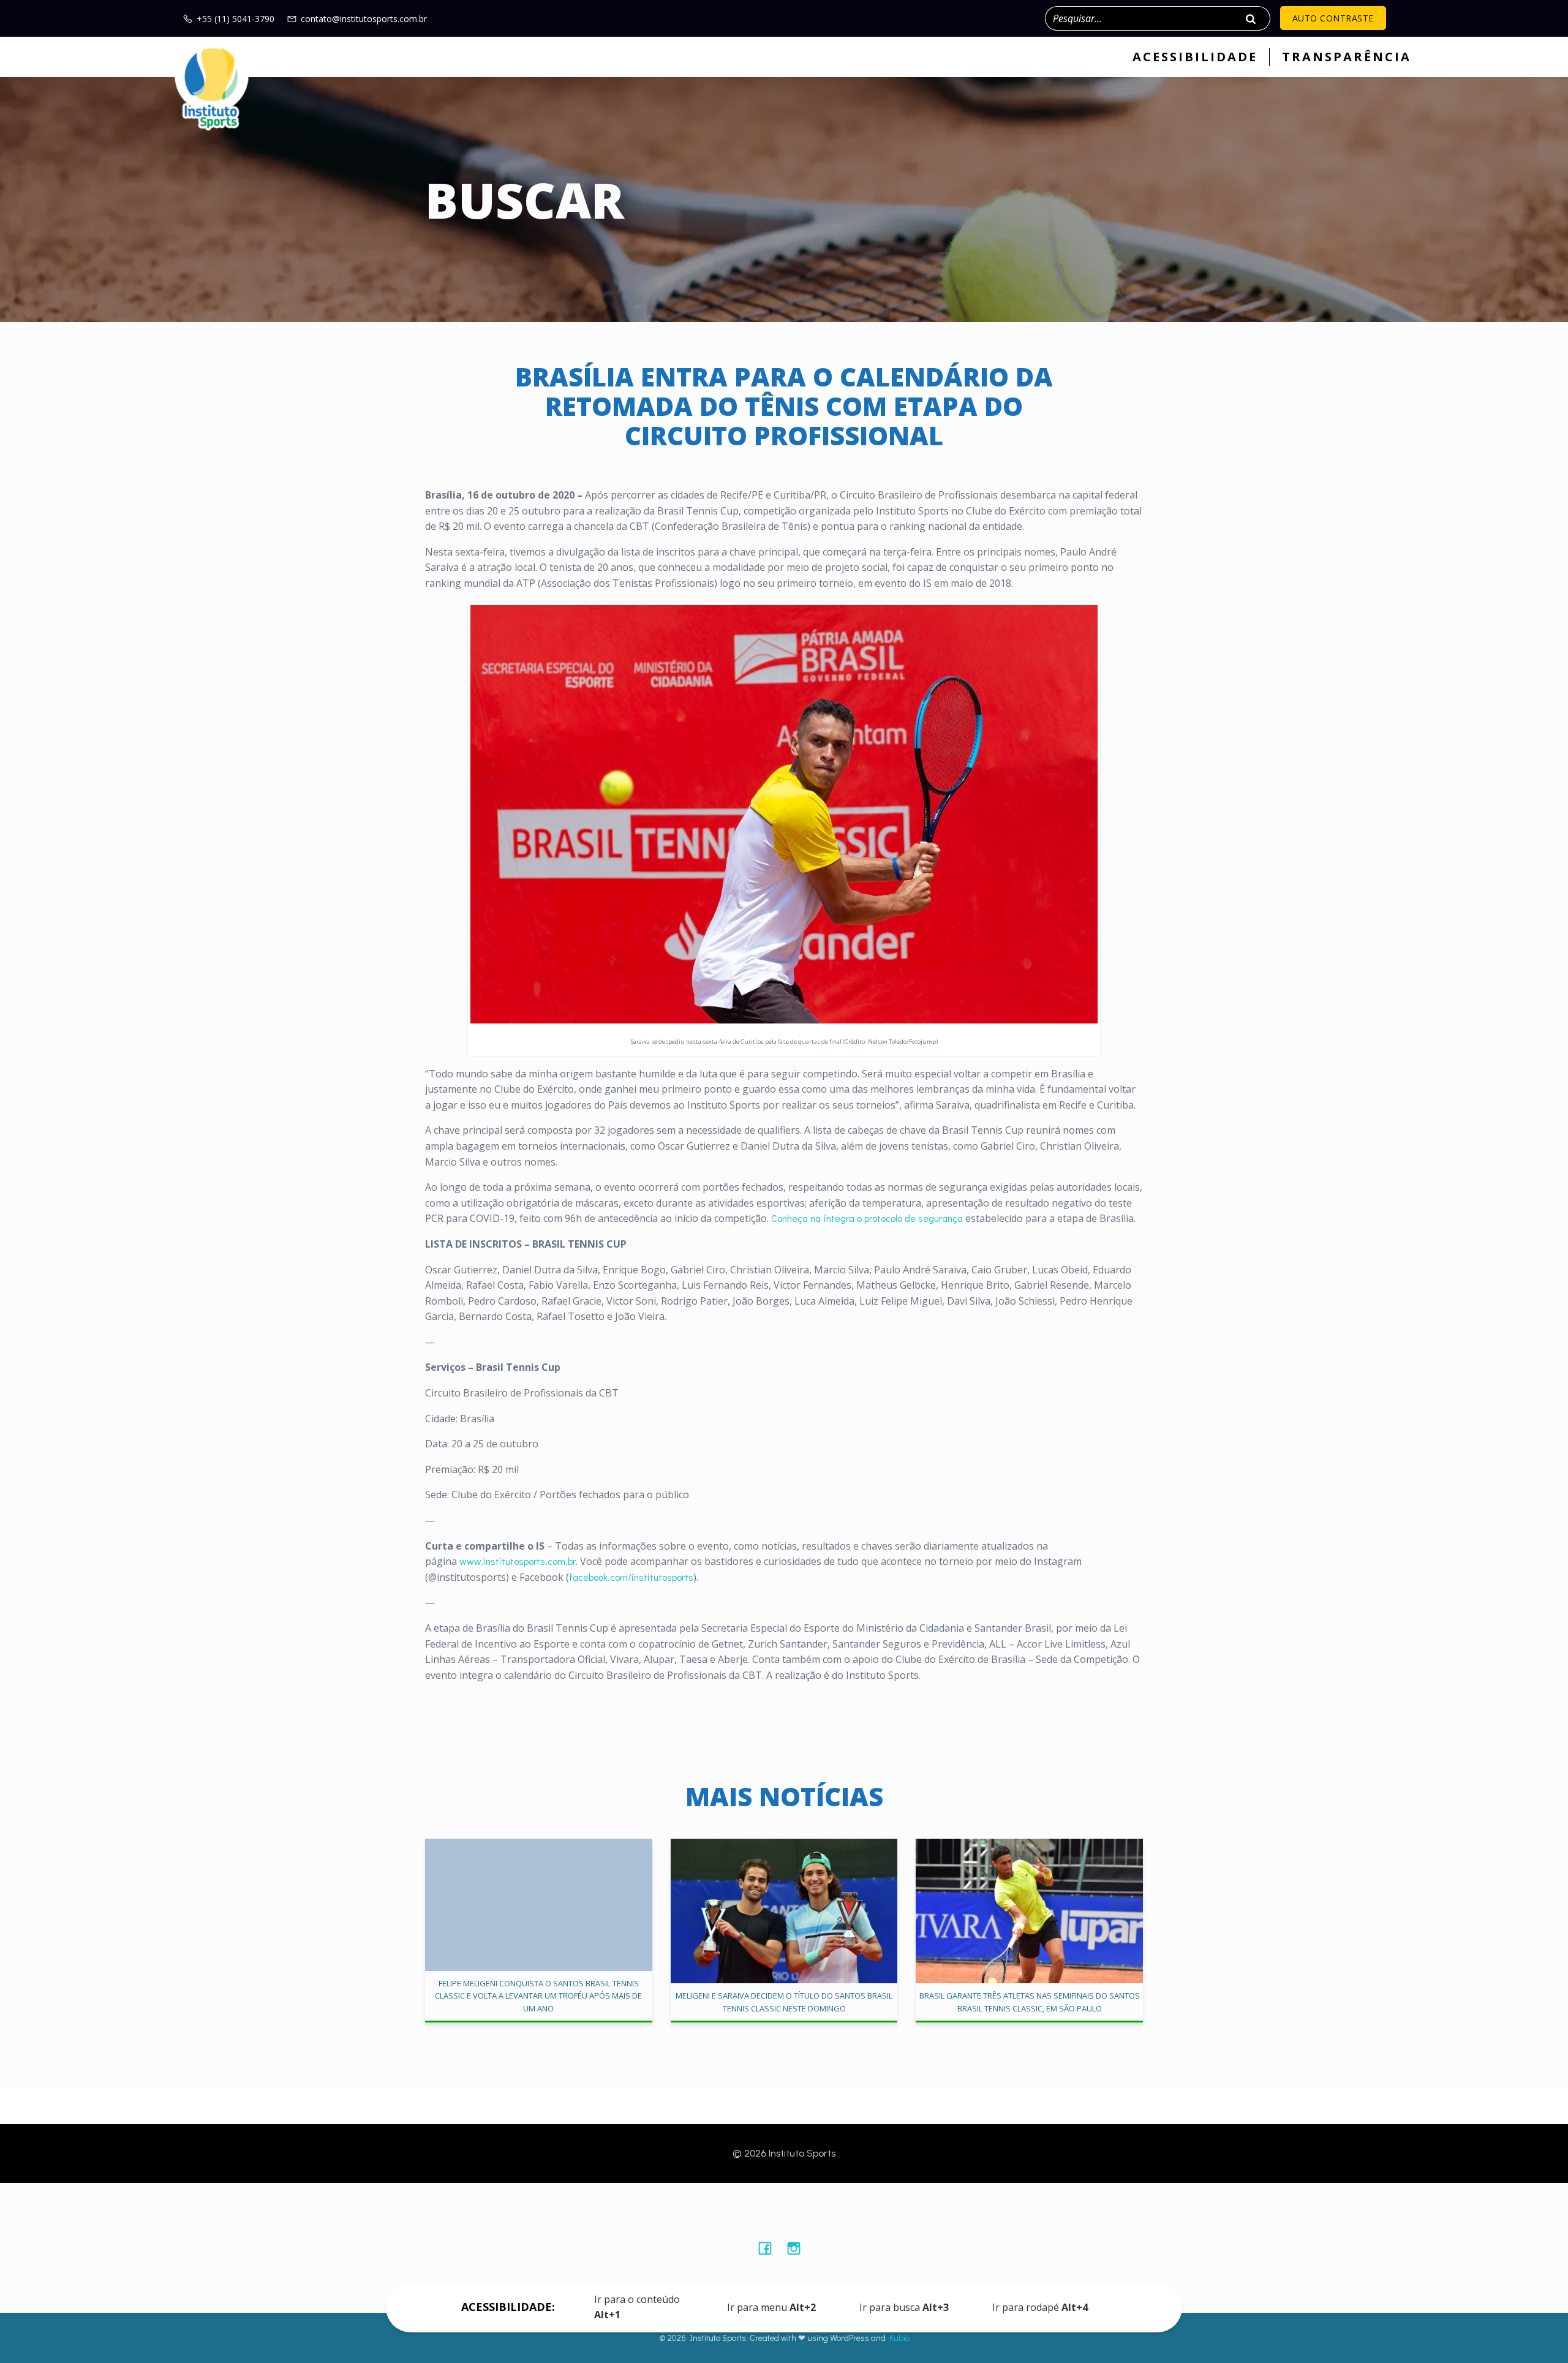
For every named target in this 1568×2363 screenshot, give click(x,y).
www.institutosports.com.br (518, 1561)
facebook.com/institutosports (631, 1577)
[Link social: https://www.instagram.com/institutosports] (798, 2248)
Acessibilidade (1195, 57)
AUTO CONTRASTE (1333, 18)
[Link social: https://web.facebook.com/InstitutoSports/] (770, 2248)
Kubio (899, 2338)
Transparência (1347, 57)
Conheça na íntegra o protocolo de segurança (867, 1218)
